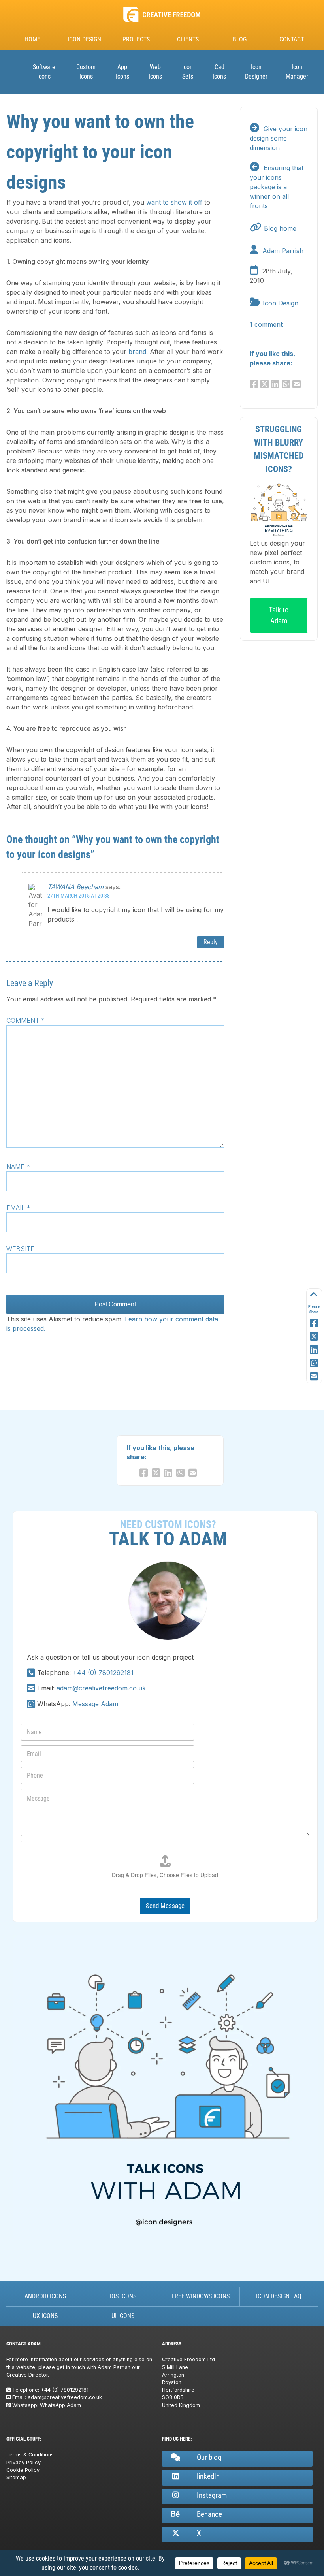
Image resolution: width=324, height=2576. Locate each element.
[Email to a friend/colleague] (298, 384)
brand (137, 352)
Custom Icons (86, 72)
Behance (209, 2514)
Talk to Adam (279, 615)
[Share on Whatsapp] (287, 384)
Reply (211, 942)
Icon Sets (188, 72)
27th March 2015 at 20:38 (79, 896)
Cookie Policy (23, 2470)
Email (18, 1208)
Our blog (209, 2457)
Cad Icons (219, 72)
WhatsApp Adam (60, 2405)
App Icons (122, 72)
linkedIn (208, 2476)
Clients (188, 39)
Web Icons (155, 72)
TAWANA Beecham (75, 887)
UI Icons (123, 2316)
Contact (292, 39)
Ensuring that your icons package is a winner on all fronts (277, 187)
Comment (25, 1020)
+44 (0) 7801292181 (103, 1673)
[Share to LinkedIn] (314, 1350)
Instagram (212, 2495)
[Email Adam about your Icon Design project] (31, 1688)
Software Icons (44, 72)
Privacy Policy (24, 2462)
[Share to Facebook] (314, 1323)
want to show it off (174, 202)
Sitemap (16, 2477)
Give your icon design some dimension (279, 138)
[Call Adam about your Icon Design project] (31, 1673)
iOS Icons (123, 2296)
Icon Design (84, 39)
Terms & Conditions (30, 2455)
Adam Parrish (283, 251)
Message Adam (95, 1704)
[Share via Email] (314, 1377)
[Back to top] (314, 1295)
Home (32, 39)
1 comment (266, 324)
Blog (240, 39)
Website (20, 1249)
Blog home (280, 228)
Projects (136, 39)
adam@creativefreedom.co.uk (101, 1688)
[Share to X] (314, 1337)
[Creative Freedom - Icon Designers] (162, 22)
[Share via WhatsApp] (314, 1363)
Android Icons (45, 2296)
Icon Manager (297, 72)
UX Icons (45, 2316)
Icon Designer (256, 72)
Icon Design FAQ (279, 2296)
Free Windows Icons (201, 2296)
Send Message (165, 1906)
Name (18, 1167)
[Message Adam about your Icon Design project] (31, 1704)
